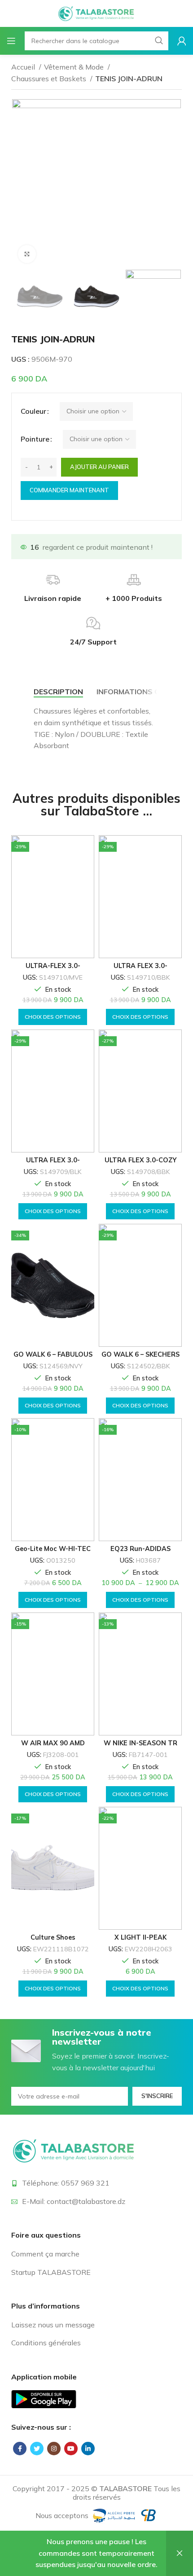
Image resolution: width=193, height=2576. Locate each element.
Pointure (35, 439)
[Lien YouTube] (71, 2449)
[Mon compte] (182, 41)
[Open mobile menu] (11, 41)
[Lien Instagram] (54, 2449)
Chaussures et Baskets (50, 79)
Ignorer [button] (180, 2553)
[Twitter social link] (37, 2449)
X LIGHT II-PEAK (140, 1937)
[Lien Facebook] (20, 2449)
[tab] (58, 692)
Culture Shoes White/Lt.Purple (53, 1941)
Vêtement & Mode (75, 67)
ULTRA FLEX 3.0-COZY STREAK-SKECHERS (140, 1163)
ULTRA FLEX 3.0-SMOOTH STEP (53, 1163)
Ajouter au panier (99, 467)
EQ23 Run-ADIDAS (140, 1549)
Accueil (24, 67)
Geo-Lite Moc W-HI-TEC (53, 1549)
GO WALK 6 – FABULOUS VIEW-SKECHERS (53, 1358)
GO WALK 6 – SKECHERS (140, 1354)
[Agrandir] (27, 254)
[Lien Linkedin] (88, 2449)
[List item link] (96, 2254)
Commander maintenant (69, 490)
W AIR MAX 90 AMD (53, 1743)
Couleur (33, 411)
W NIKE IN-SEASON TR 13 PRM (140, 1746)
